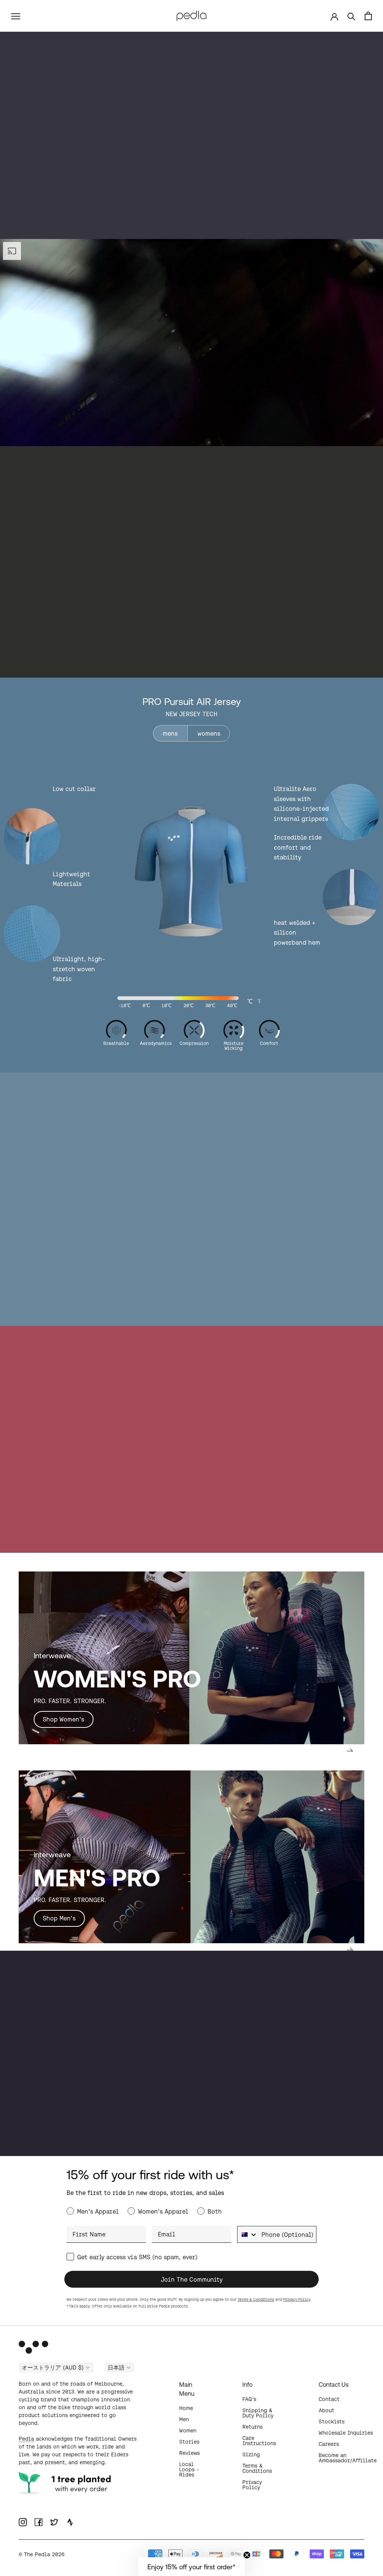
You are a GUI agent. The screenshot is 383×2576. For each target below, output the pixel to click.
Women (188, 2431)
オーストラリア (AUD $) (53, 2368)
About (327, 2410)
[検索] (351, 16)
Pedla (26, 2439)
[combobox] (248, 2234)
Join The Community (192, 2279)
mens (170, 733)
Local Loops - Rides (189, 2469)
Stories (189, 2442)
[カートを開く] (368, 16)
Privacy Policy (297, 2299)
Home (186, 2408)
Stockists (332, 2422)
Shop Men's (59, 1918)
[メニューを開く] (16, 16)
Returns (252, 2427)
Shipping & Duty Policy (258, 2413)
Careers (329, 2444)
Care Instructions (259, 2441)
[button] (191, 2567)
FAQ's (249, 2399)
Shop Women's (63, 1719)
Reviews (189, 2453)
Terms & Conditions (256, 2299)
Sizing (251, 2454)
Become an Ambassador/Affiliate (348, 2458)
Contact (329, 2399)
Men (184, 2419)
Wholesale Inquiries (346, 2433)
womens (209, 733)
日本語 (116, 2368)
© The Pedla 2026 (42, 2554)
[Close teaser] (247, 2555)
